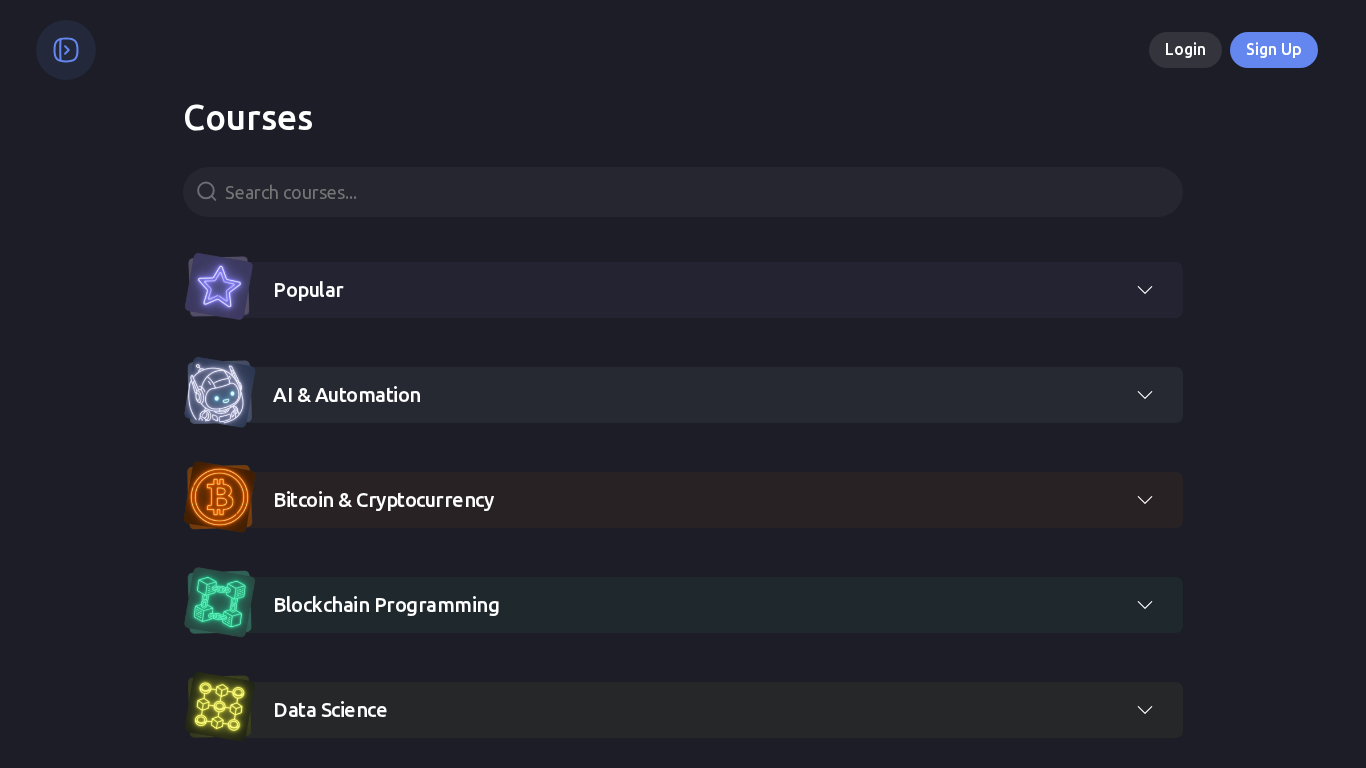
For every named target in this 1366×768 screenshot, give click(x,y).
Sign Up (1274, 49)
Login (1185, 49)
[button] (683, 287)
